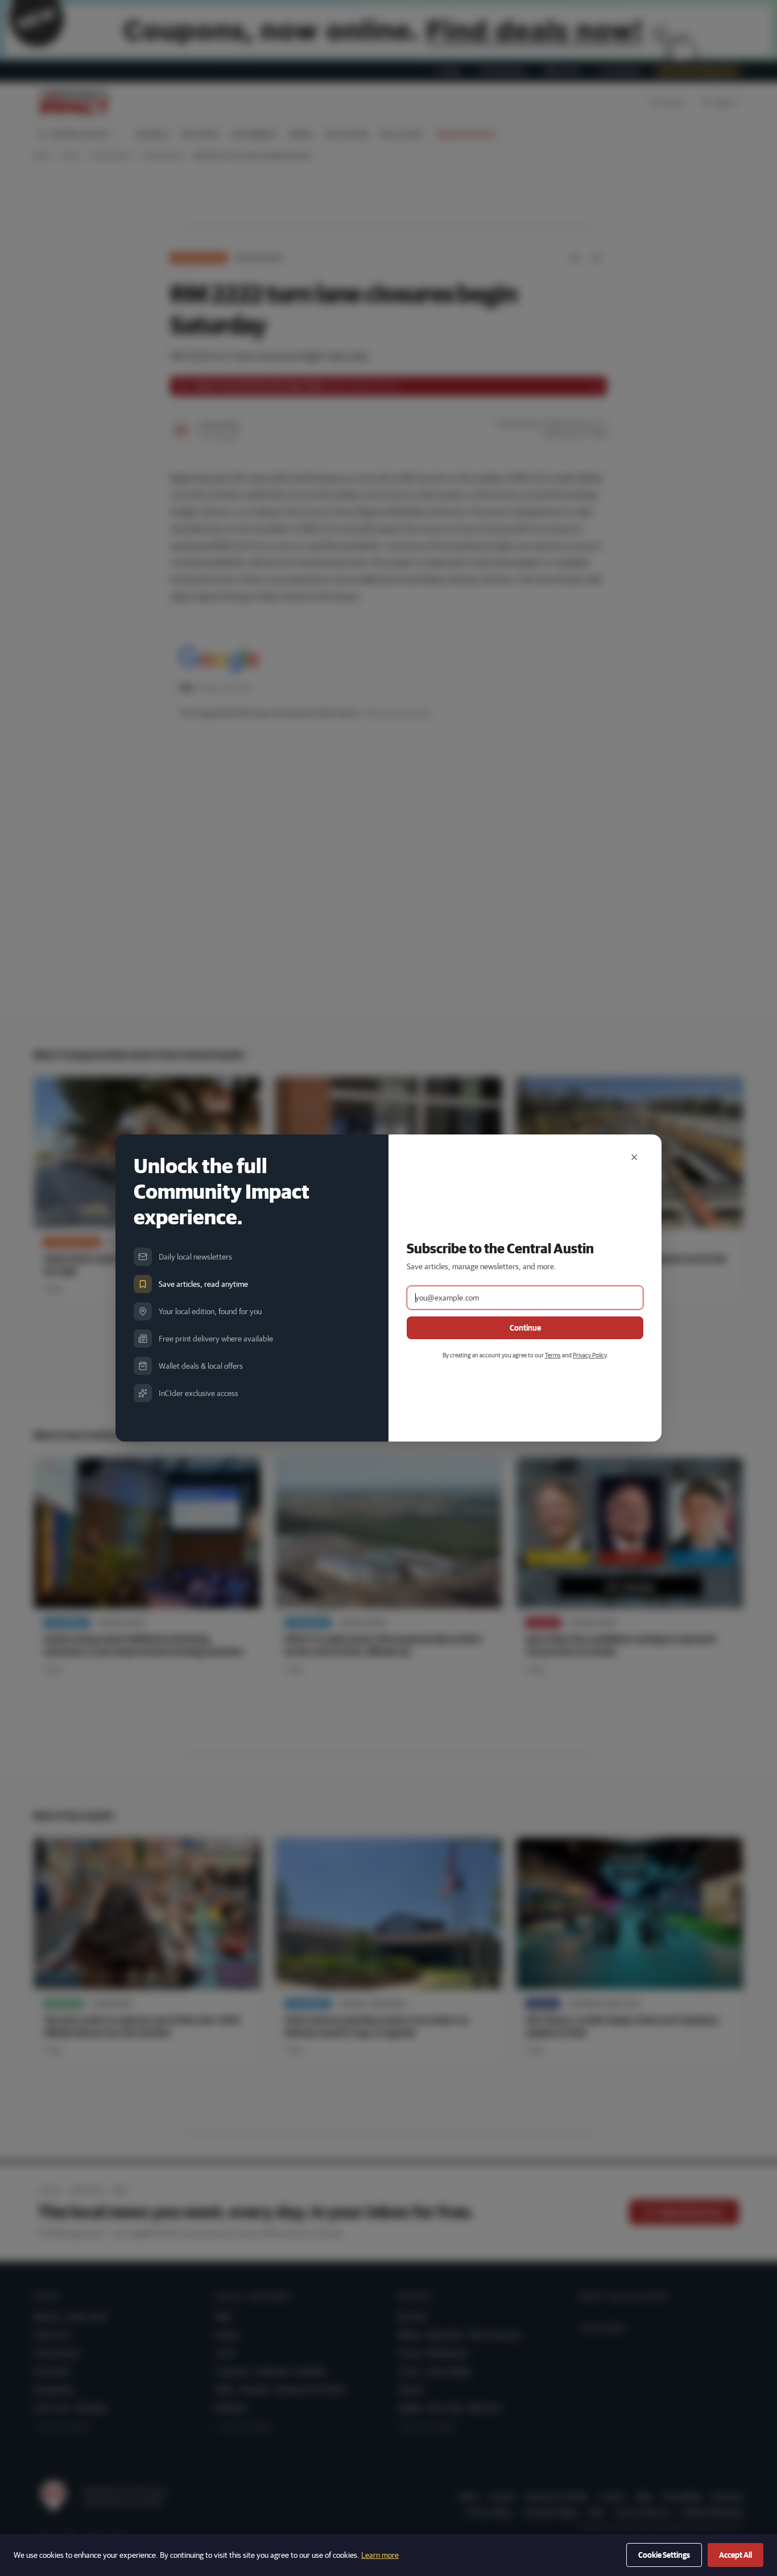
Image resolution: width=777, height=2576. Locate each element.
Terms (553, 1355)
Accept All (735, 2555)
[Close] (634, 1157)
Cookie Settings (664, 2555)
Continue (525, 1328)
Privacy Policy (590, 1355)
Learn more (380, 2555)
